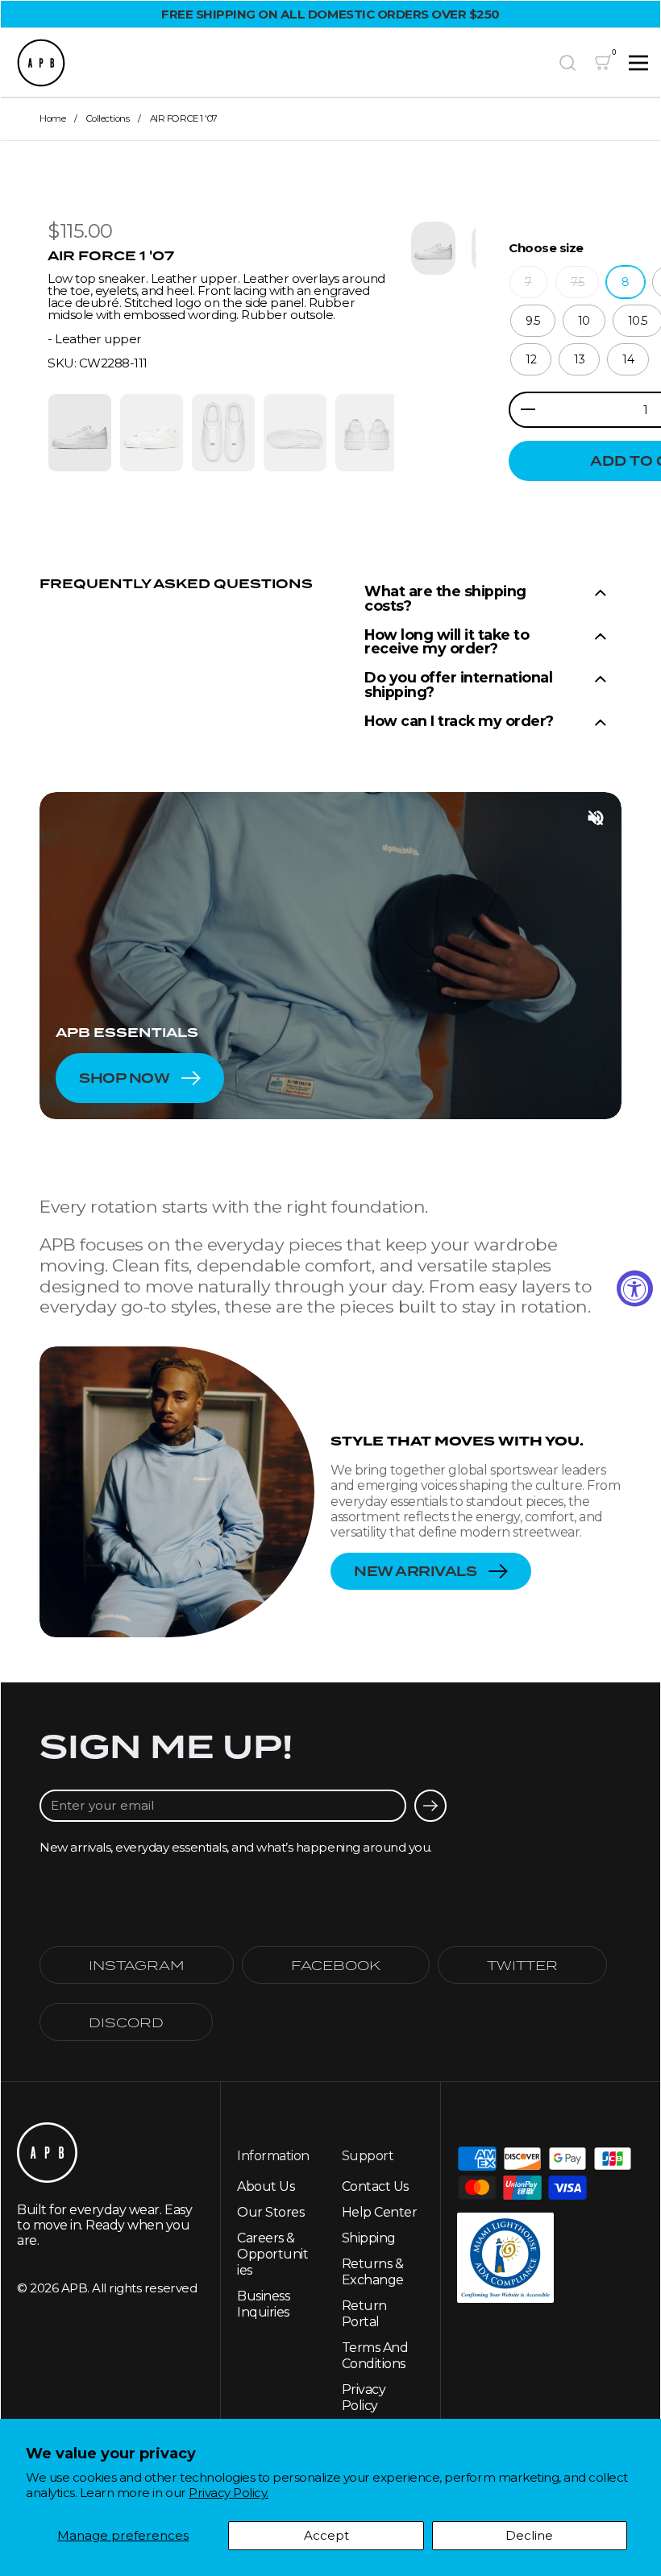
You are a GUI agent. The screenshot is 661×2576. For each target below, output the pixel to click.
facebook (336, 1965)
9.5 (533, 321)
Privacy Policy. (229, 2493)
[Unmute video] (596, 818)
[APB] (280, 63)
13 (579, 359)
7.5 (578, 282)
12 (531, 359)
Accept (326, 2535)
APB (75, 2288)
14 (628, 359)
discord (126, 2022)
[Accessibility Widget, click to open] (635, 1288)
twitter (522, 1965)
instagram (137, 1965)
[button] (567, 63)
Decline (529, 2535)
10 (584, 321)
